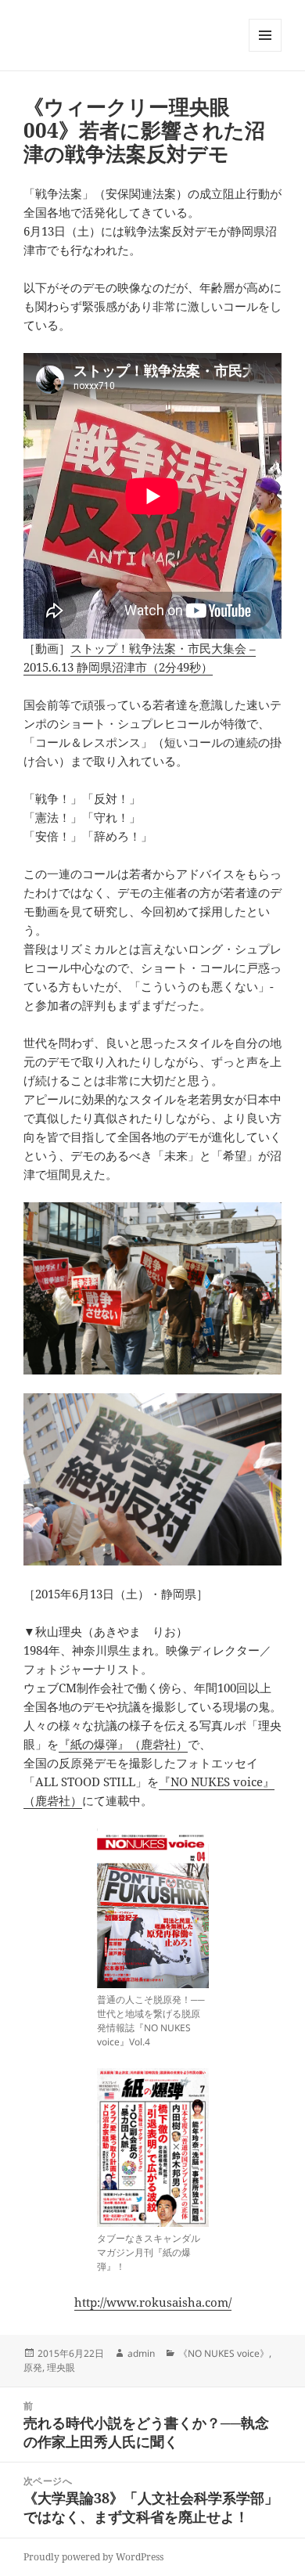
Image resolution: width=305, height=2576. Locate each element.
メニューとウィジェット (265, 51)
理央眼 (61, 2367)
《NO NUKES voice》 (224, 2353)
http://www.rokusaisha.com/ (153, 2302)
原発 (33, 2367)
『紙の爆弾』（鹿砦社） (123, 1744)
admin (141, 2353)
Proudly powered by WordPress (93, 2557)
